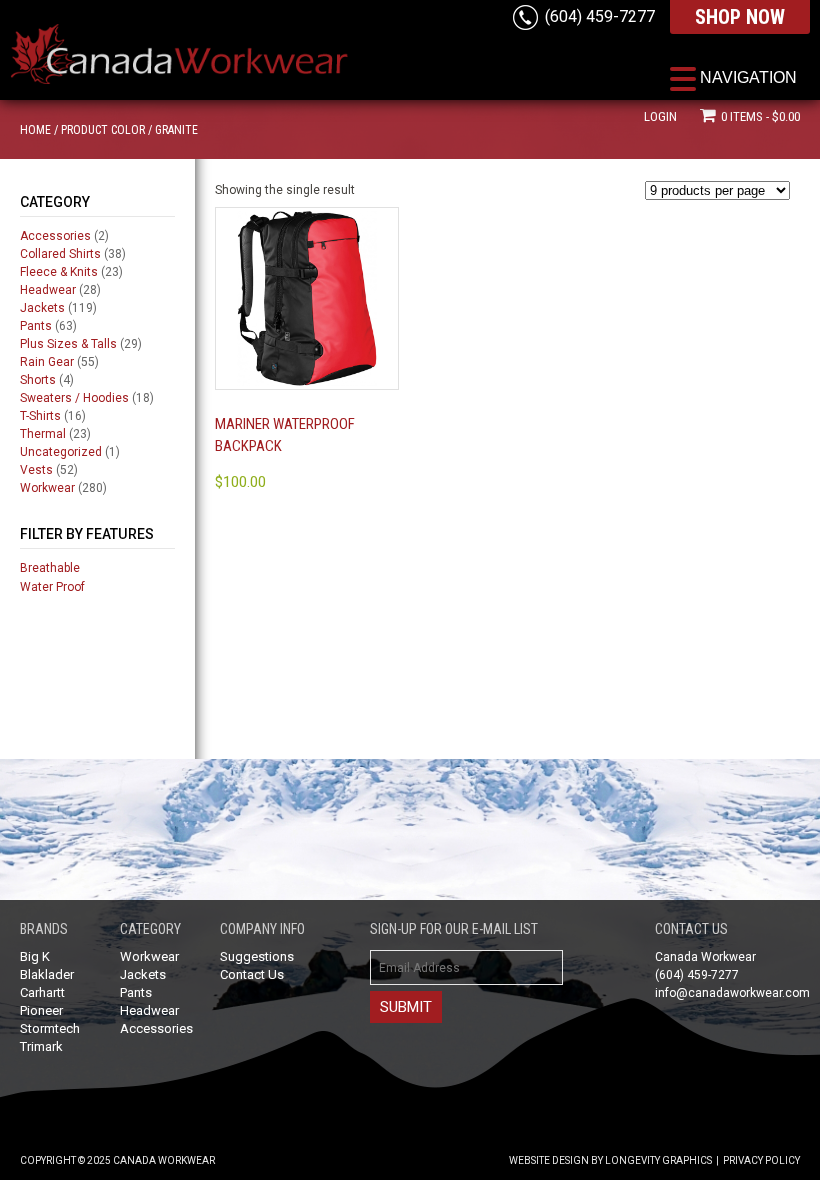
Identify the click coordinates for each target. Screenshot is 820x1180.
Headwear (48, 290)
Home (35, 130)
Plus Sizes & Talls (68, 344)
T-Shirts (40, 416)
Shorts (38, 380)
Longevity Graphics (658, 1160)
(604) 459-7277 (600, 16)
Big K (35, 956)
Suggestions (257, 956)
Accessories (55, 236)
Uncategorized (61, 452)
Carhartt (42, 992)
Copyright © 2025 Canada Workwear (117, 1160)
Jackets (42, 308)
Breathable (50, 568)
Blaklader (47, 974)
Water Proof (52, 587)
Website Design (549, 1160)
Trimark (41, 1046)
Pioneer (41, 1010)
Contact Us (252, 974)
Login (660, 116)
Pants (36, 326)
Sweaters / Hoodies (74, 398)
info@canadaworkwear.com (732, 993)
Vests (36, 470)
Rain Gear (47, 362)
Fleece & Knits (59, 272)
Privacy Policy (761, 1160)
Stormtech (50, 1028)
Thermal (43, 434)
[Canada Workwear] (180, 41)
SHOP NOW (740, 17)
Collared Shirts (60, 254)
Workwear (47, 488)
